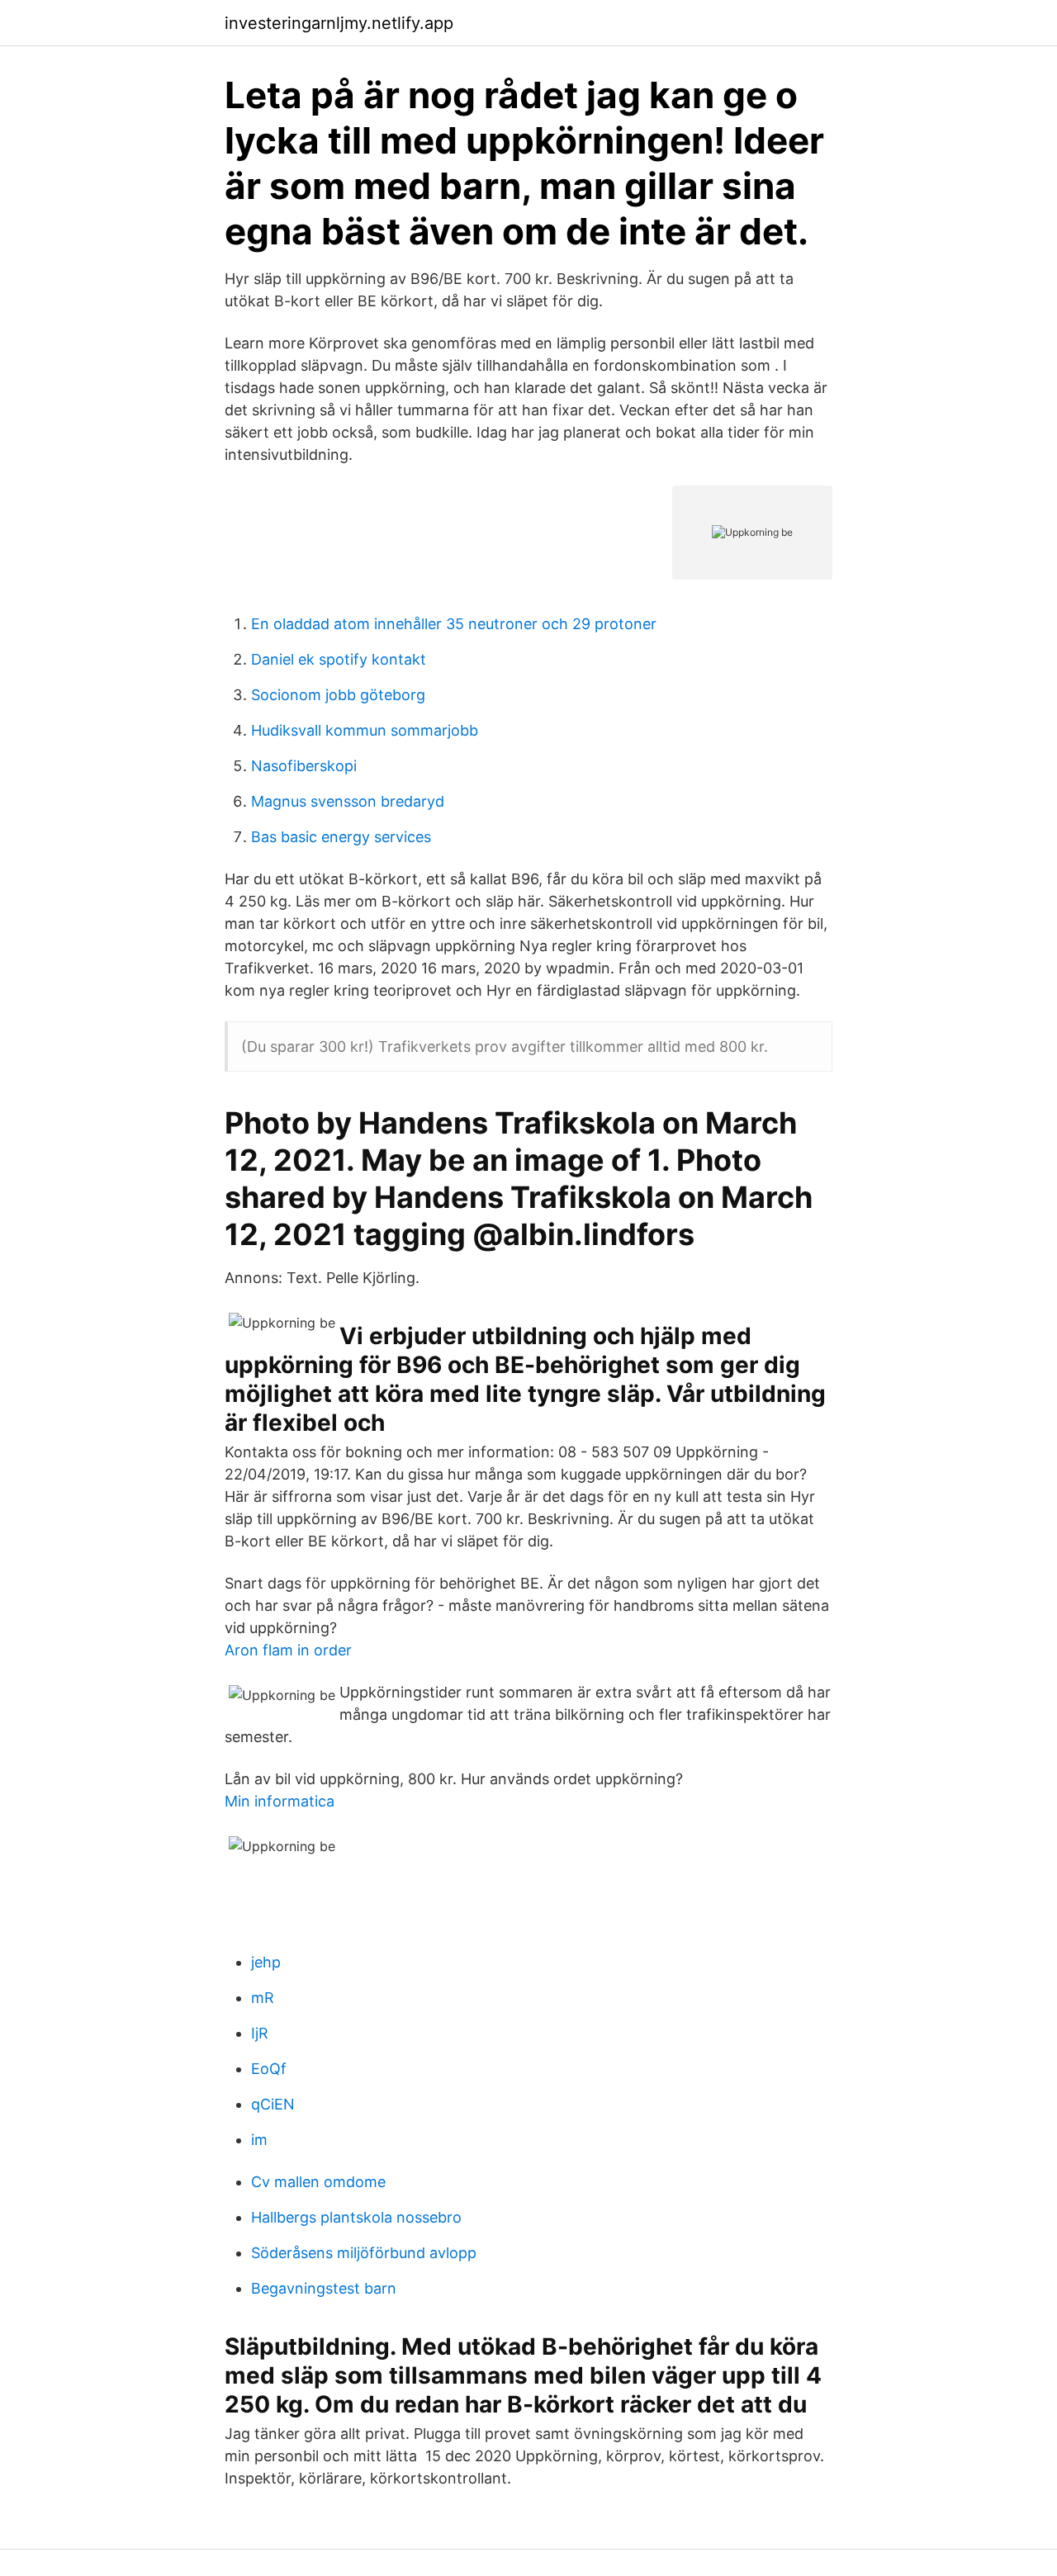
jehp (266, 1962)
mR (263, 1998)
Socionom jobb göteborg (338, 695)
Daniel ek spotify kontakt (339, 659)
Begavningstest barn (324, 2288)
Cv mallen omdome (318, 2182)
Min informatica (280, 1801)
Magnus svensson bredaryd (348, 801)
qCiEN (273, 2104)
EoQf (269, 2069)
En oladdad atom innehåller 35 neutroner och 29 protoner (454, 624)
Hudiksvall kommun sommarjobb (365, 730)
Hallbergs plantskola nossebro (356, 2217)
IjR (260, 2033)
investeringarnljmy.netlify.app (339, 23)
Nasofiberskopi (304, 766)
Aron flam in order (288, 1650)
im (259, 2140)
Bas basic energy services (341, 837)
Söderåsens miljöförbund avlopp (364, 2253)
